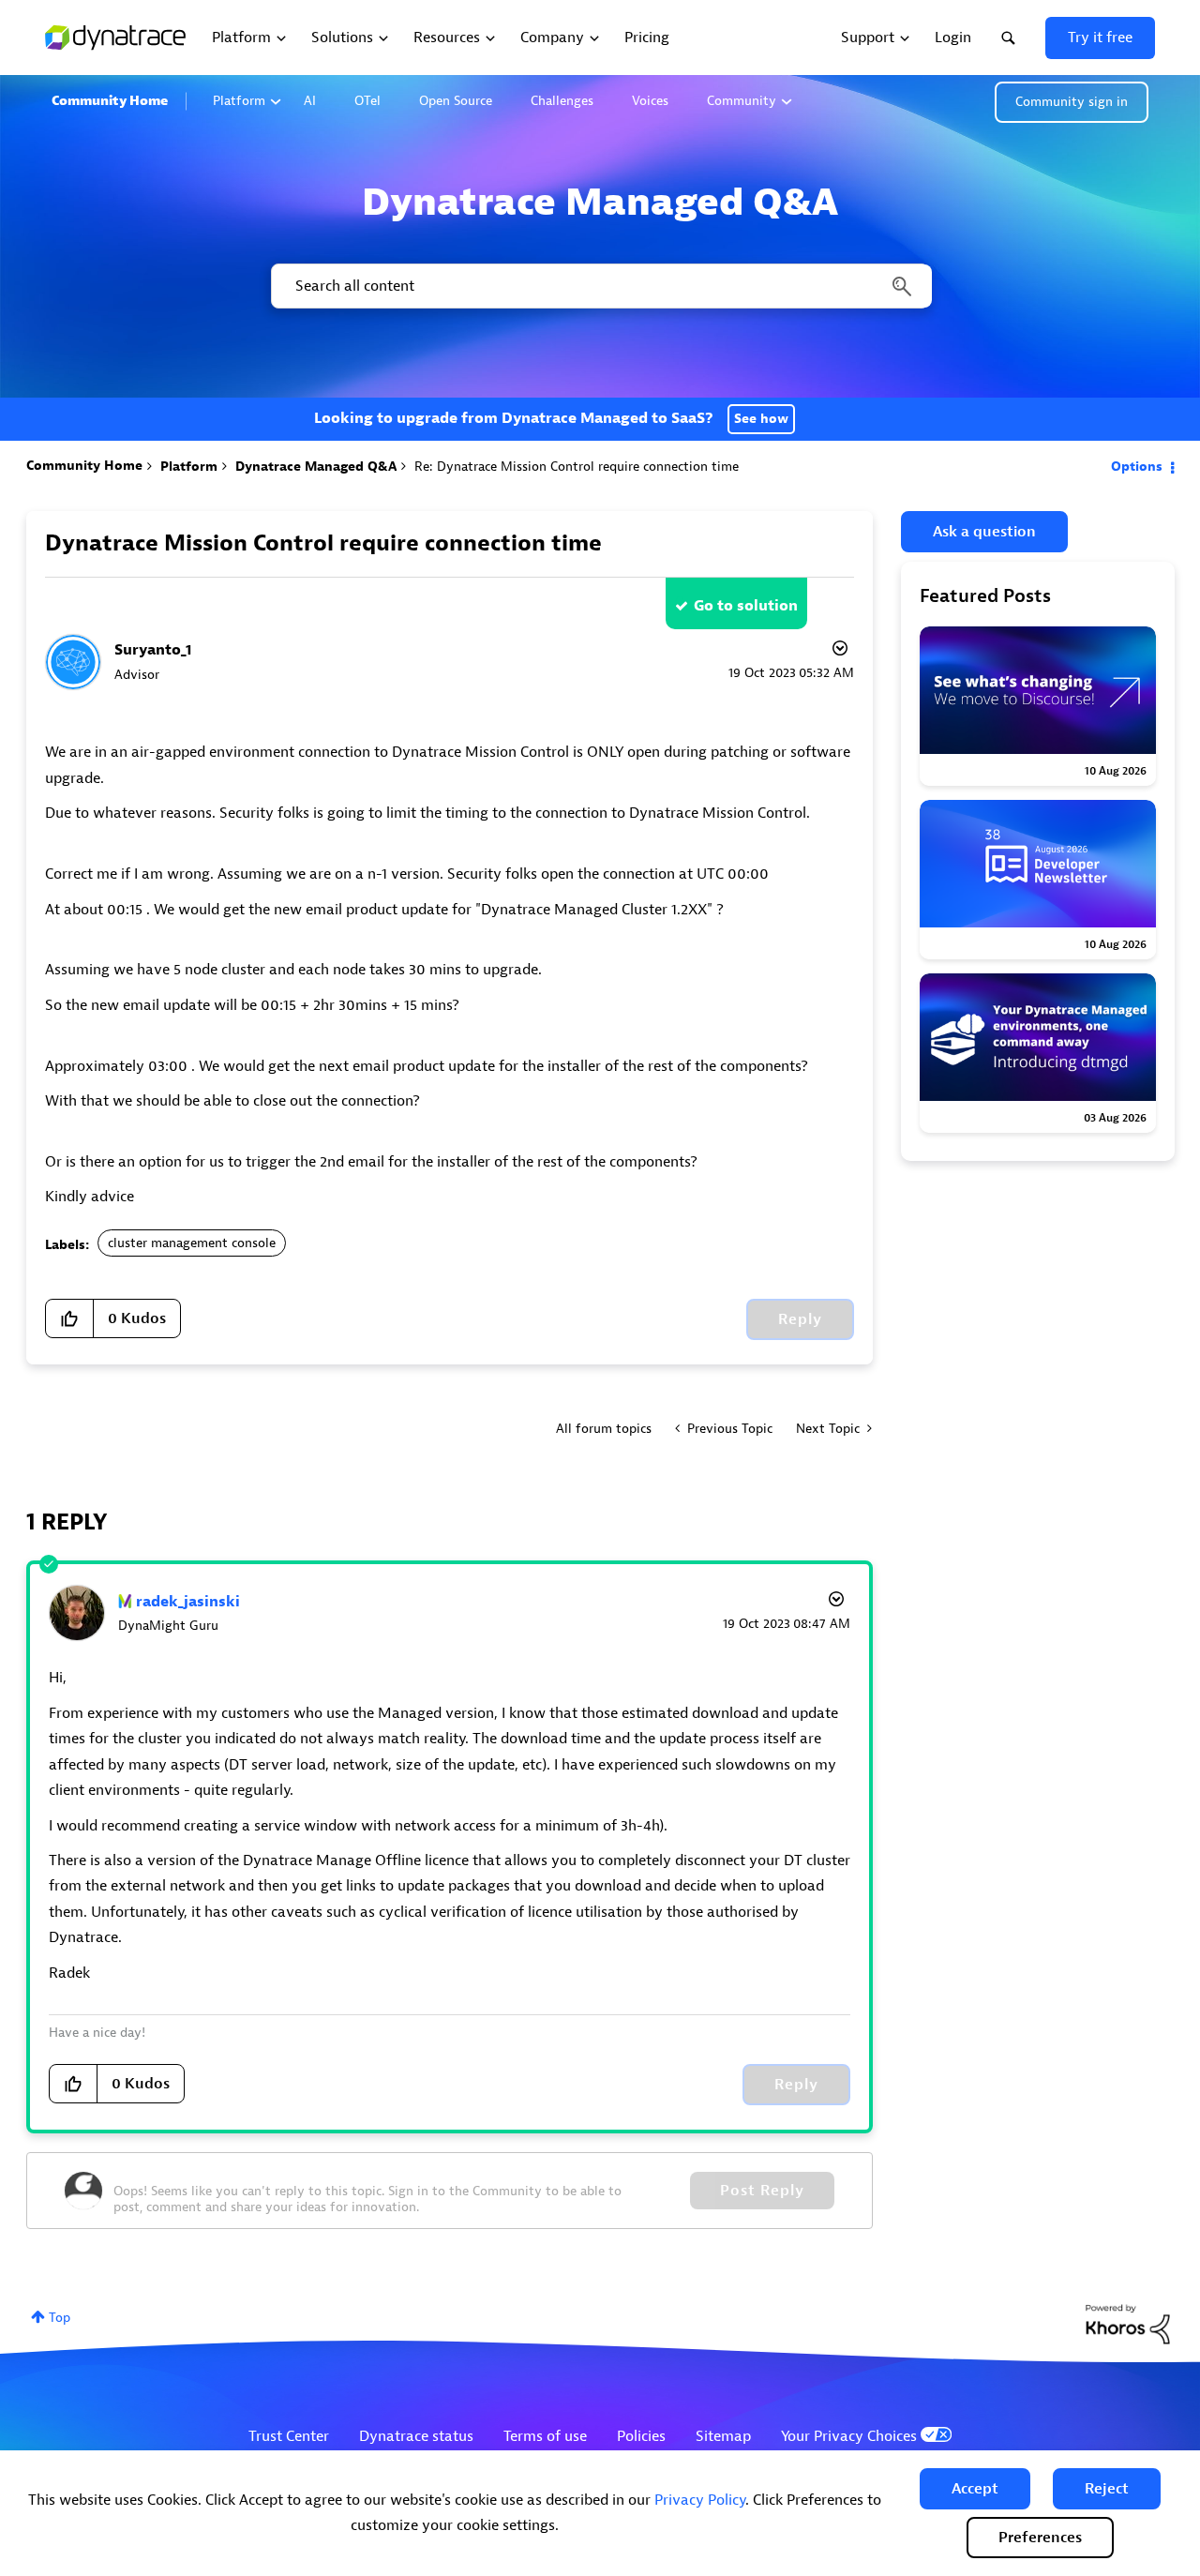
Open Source (456, 101)
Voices (650, 101)
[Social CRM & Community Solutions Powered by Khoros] (1128, 2323)
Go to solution (746, 606)
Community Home (110, 101)
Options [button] (1137, 467)
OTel (367, 101)
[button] (975, 2489)
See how (761, 419)
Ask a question (984, 532)
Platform (239, 101)
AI (310, 101)
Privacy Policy (700, 2500)
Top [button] (60, 2318)
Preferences (1040, 2538)
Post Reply (762, 2191)
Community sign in (1072, 102)
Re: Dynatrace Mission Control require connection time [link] (577, 467)
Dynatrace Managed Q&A (316, 467)
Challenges (562, 101)
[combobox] (600, 286)
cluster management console (192, 1243)
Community (742, 101)
